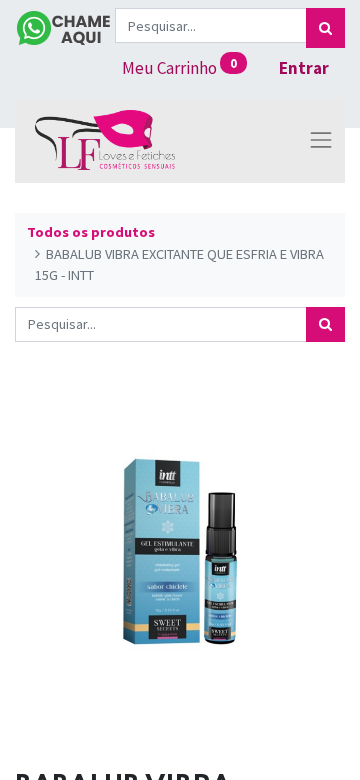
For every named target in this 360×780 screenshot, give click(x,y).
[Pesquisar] (325, 28)
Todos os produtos (91, 232)
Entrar (304, 68)
